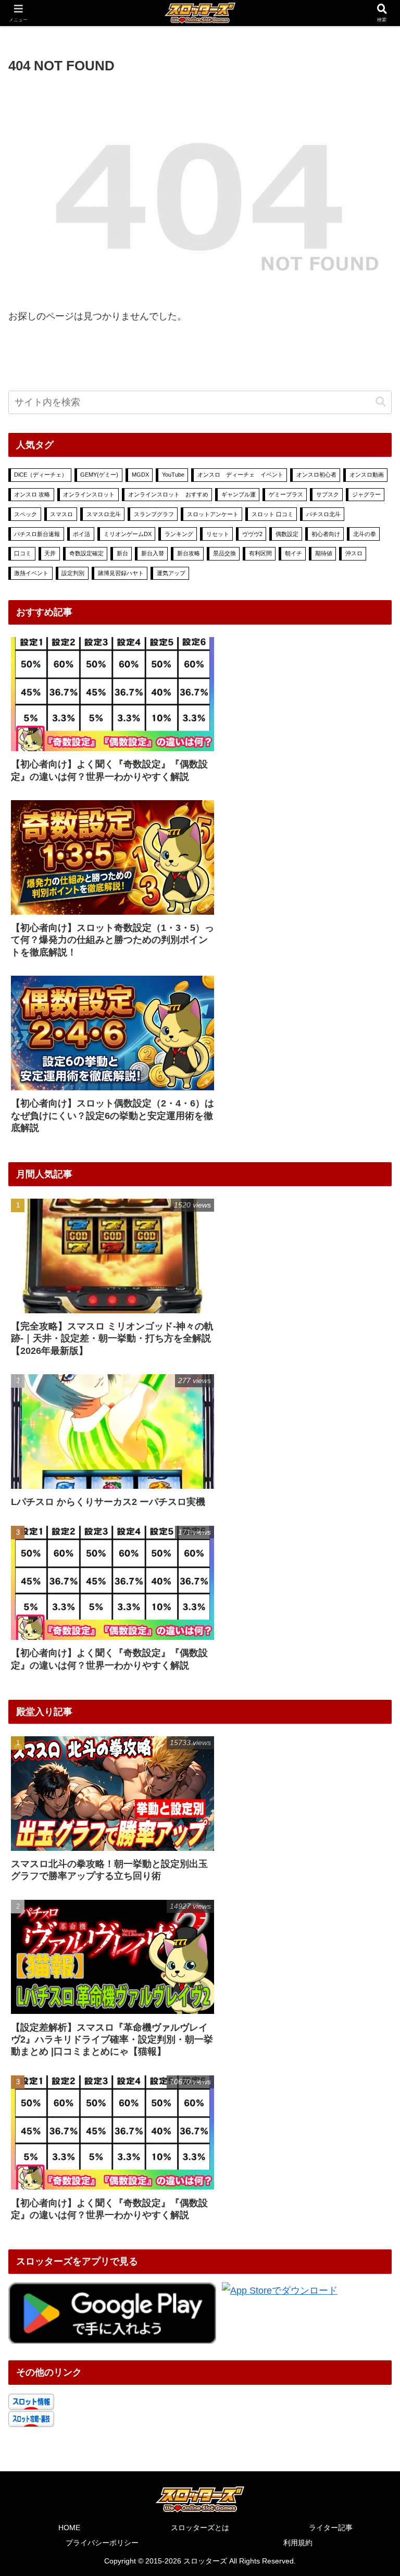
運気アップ (171, 573)
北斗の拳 (365, 534)
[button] (381, 402)
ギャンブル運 (239, 494)
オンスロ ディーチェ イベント (240, 475)
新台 (122, 553)
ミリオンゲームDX (128, 534)
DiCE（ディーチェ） (41, 475)
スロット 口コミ (272, 514)
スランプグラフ (154, 514)
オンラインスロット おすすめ (168, 494)
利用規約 (298, 2543)
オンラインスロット (89, 494)
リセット (218, 534)
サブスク (328, 494)
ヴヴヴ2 (252, 534)
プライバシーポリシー (102, 2543)
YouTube (173, 475)
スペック (26, 514)
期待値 (324, 553)
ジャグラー (366, 494)
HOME (69, 2528)
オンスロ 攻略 (32, 494)
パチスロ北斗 (323, 514)
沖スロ (354, 553)
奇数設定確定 (86, 553)
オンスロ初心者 (316, 475)
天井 (50, 553)
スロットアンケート (213, 514)
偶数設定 (287, 534)
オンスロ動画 (367, 475)
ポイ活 (82, 534)
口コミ (23, 553)
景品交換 (224, 553)
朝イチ (293, 553)
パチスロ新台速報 (37, 534)
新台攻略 (189, 553)
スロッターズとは (200, 2528)
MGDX (140, 475)
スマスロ (61, 514)
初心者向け (326, 534)
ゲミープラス (286, 494)
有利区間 (260, 553)
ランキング (179, 534)
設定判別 (73, 573)
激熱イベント (31, 573)
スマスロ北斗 (104, 514)
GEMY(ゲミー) (99, 475)
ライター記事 (331, 2528)
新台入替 (153, 553)
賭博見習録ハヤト (121, 573)
